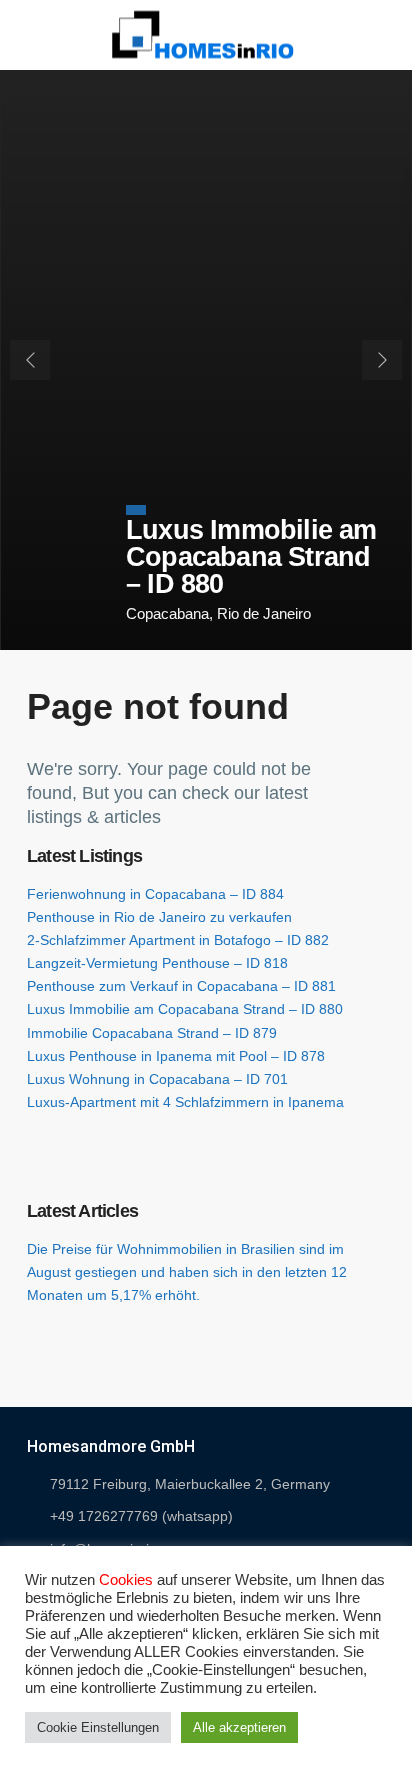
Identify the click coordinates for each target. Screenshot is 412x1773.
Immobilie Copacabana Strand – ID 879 (152, 1033)
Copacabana (167, 613)
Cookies (126, 1580)
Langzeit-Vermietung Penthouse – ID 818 (157, 963)
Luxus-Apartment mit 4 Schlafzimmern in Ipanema (185, 1102)
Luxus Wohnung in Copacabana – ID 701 (157, 1079)
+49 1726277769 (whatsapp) (141, 1516)
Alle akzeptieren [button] (239, 1727)
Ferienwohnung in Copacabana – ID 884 (155, 894)
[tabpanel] (206, 360)
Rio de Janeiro (264, 613)
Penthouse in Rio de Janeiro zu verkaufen (159, 917)
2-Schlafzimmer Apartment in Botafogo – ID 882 (178, 940)
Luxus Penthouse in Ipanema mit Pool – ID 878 (176, 1056)
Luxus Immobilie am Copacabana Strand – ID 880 (251, 557)
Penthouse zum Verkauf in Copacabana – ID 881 (181, 986)
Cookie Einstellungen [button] (98, 1727)
